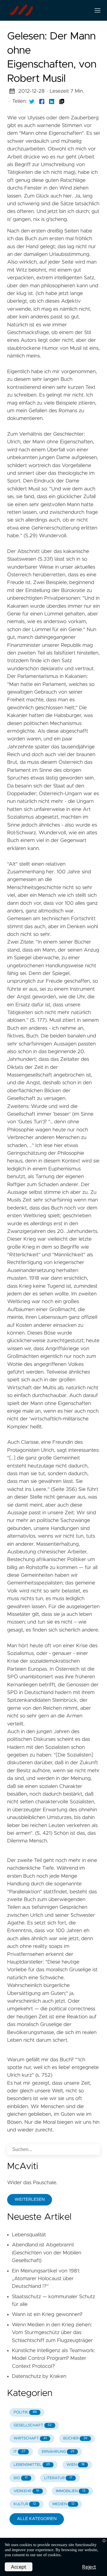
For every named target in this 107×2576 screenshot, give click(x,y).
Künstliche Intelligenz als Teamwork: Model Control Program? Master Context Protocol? (53, 2358)
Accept (19, 2567)
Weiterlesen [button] (30, 2200)
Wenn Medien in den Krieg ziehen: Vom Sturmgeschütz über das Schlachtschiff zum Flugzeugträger (52, 2333)
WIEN (76, 2465)
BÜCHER (75, 2438)
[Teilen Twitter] (32, 101)
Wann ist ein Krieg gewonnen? (47, 2314)
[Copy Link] (62, 101)
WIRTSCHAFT (30, 2438)
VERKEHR (26, 2491)
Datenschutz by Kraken (39, 2376)
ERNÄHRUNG (58, 2452)
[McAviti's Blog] (46, 10)
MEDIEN (63, 2504)
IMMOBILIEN (71, 2491)
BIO (21, 2478)
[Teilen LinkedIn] (52, 101)
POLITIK (25, 2412)
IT (19, 2452)
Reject (89, 2567)
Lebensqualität (29, 2235)
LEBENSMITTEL (32, 2465)
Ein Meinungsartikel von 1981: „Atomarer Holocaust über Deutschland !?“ (46, 2279)
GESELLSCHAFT (33, 2425)
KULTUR (25, 2504)
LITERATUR (58, 2478)
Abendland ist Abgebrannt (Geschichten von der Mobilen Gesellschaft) (47, 2253)
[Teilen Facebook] (42, 101)
